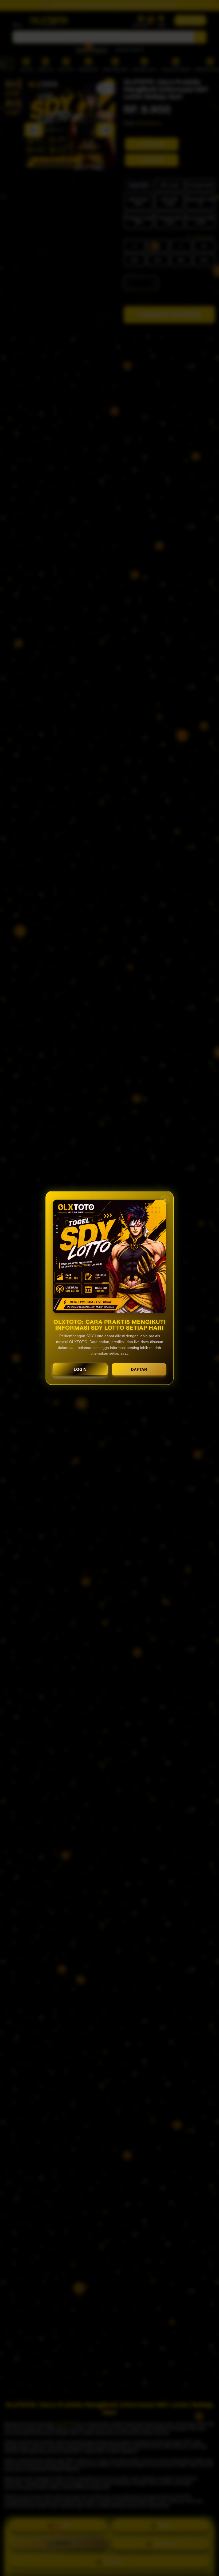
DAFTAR (139, 1369)
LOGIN (80, 1369)
